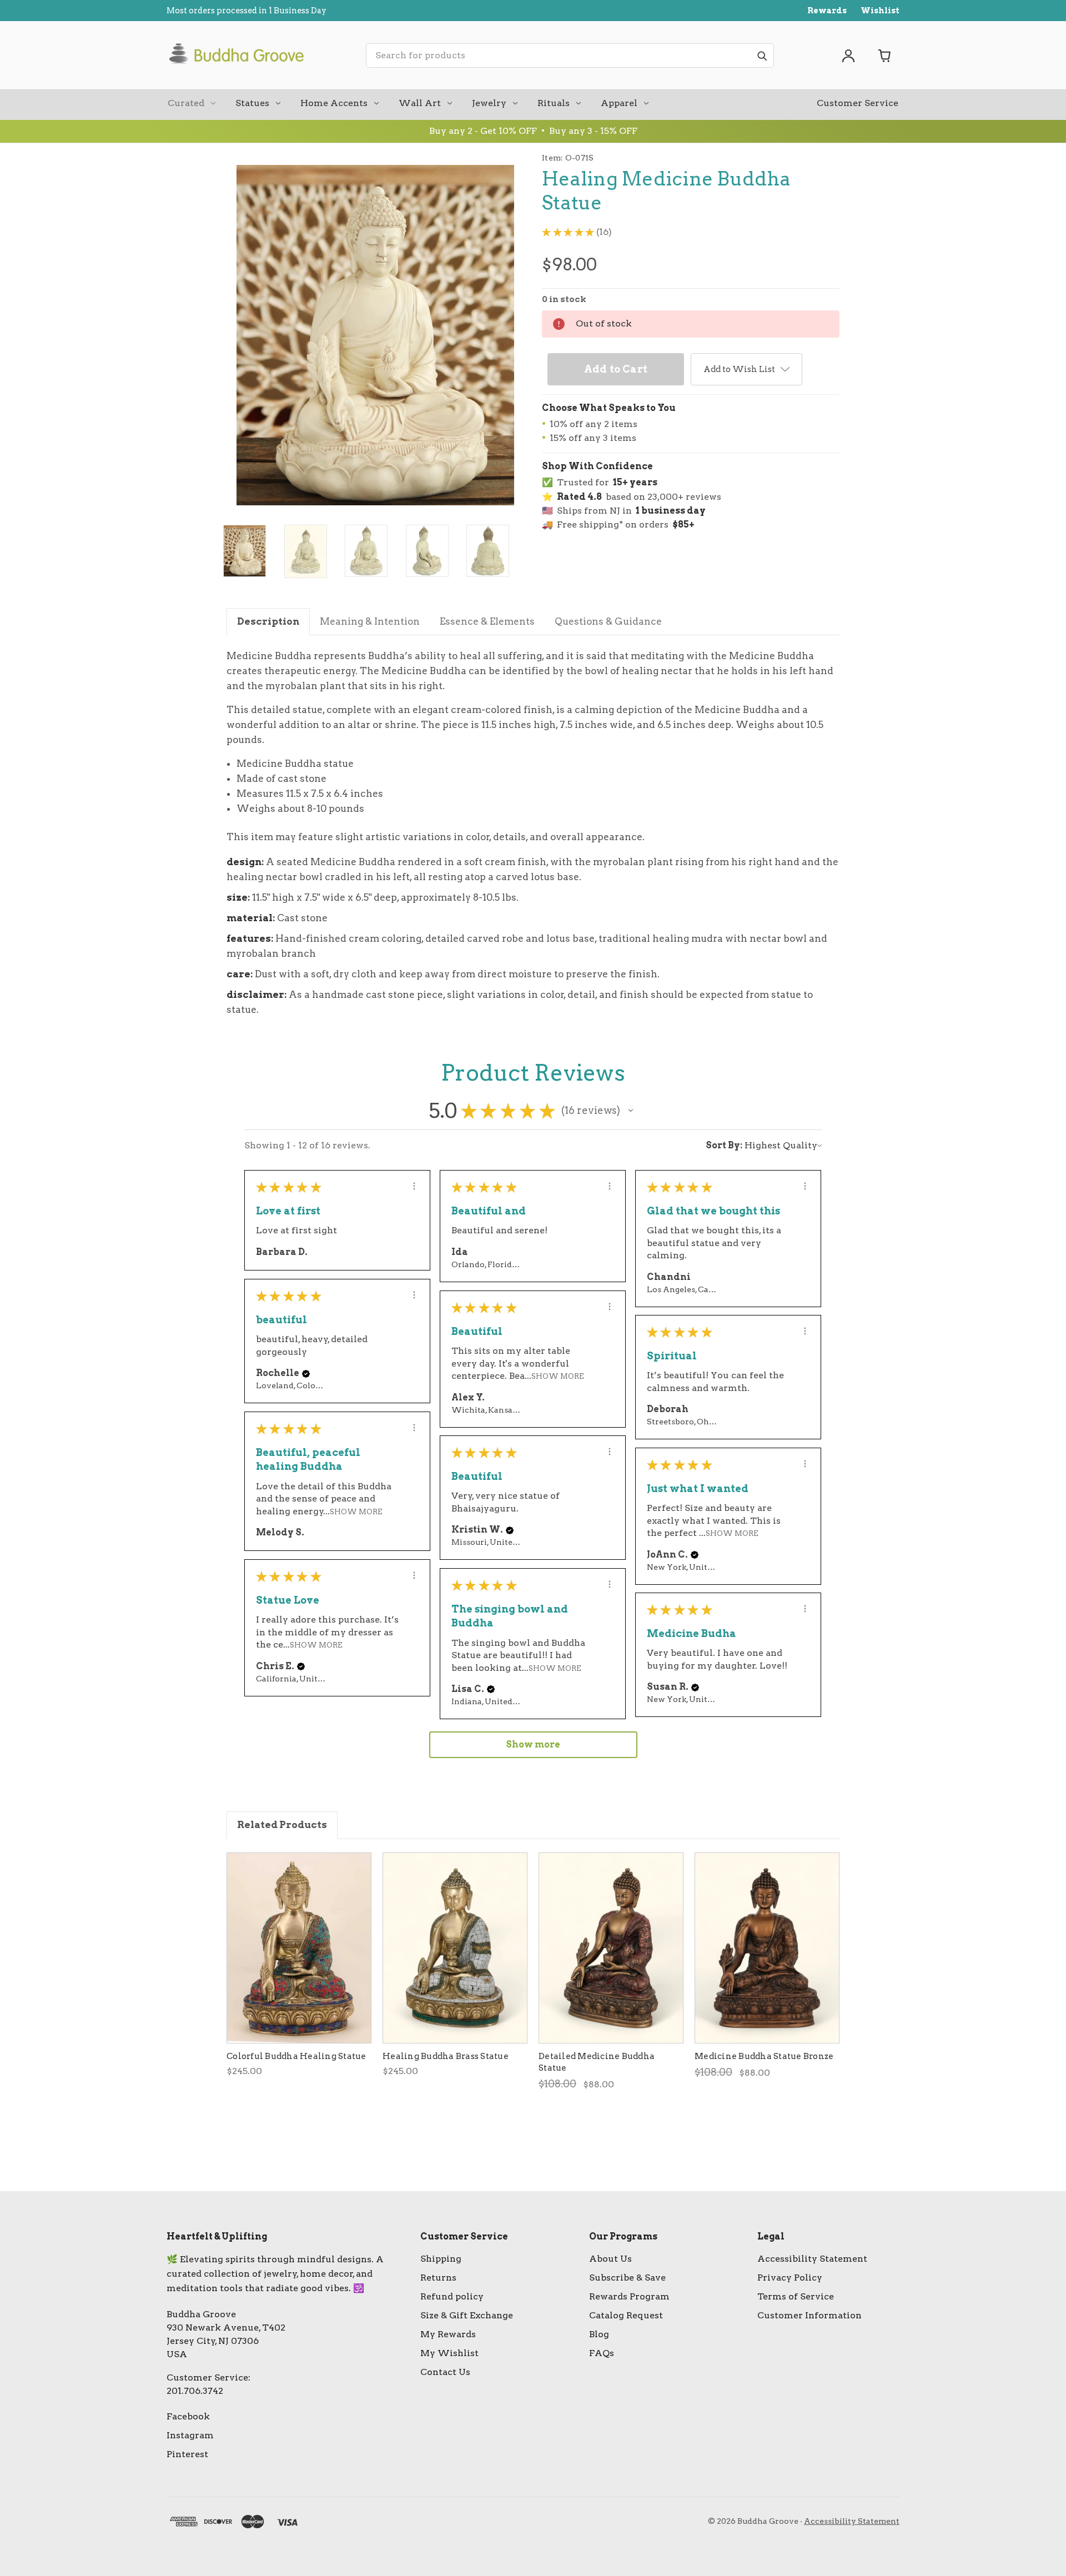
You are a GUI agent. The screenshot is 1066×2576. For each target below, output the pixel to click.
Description (268, 621)
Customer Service (858, 103)
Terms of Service (796, 2296)
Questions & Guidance (608, 621)
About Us (610, 2259)
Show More (558, 1376)
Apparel (619, 103)
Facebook (188, 2416)
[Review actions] (414, 1186)
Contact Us (445, 2372)
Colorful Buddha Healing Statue (296, 2056)
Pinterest (187, 2454)
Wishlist (880, 11)
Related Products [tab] (282, 1825)
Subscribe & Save (627, 2278)
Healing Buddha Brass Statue (446, 2056)
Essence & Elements (487, 621)
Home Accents (334, 103)
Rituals (554, 103)
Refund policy (452, 2296)
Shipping (441, 2259)
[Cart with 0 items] (885, 56)
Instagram (190, 2435)
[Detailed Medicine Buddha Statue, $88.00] (611, 1948)
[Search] (762, 56)
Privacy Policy (790, 2278)
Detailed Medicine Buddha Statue (597, 2062)
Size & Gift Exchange (467, 2315)
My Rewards (448, 2334)
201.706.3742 (195, 2391)
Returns (438, 2278)
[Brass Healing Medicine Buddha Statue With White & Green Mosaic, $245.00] (455, 1948)
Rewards (827, 11)
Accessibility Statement (812, 2259)
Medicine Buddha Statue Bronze (764, 2056)
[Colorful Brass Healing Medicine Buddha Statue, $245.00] (299, 1948)
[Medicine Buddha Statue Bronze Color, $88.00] (767, 1948)
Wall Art (420, 103)
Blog (599, 2334)
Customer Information (809, 2315)
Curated (186, 103)
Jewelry (489, 103)
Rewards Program (629, 2296)
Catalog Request (626, 2315)
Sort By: (724, 1145)
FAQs (602, 2353)
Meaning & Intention (370, 621)
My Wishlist (449, 2353)
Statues (252, 103)
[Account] (848, 56)
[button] (631, 1111)
